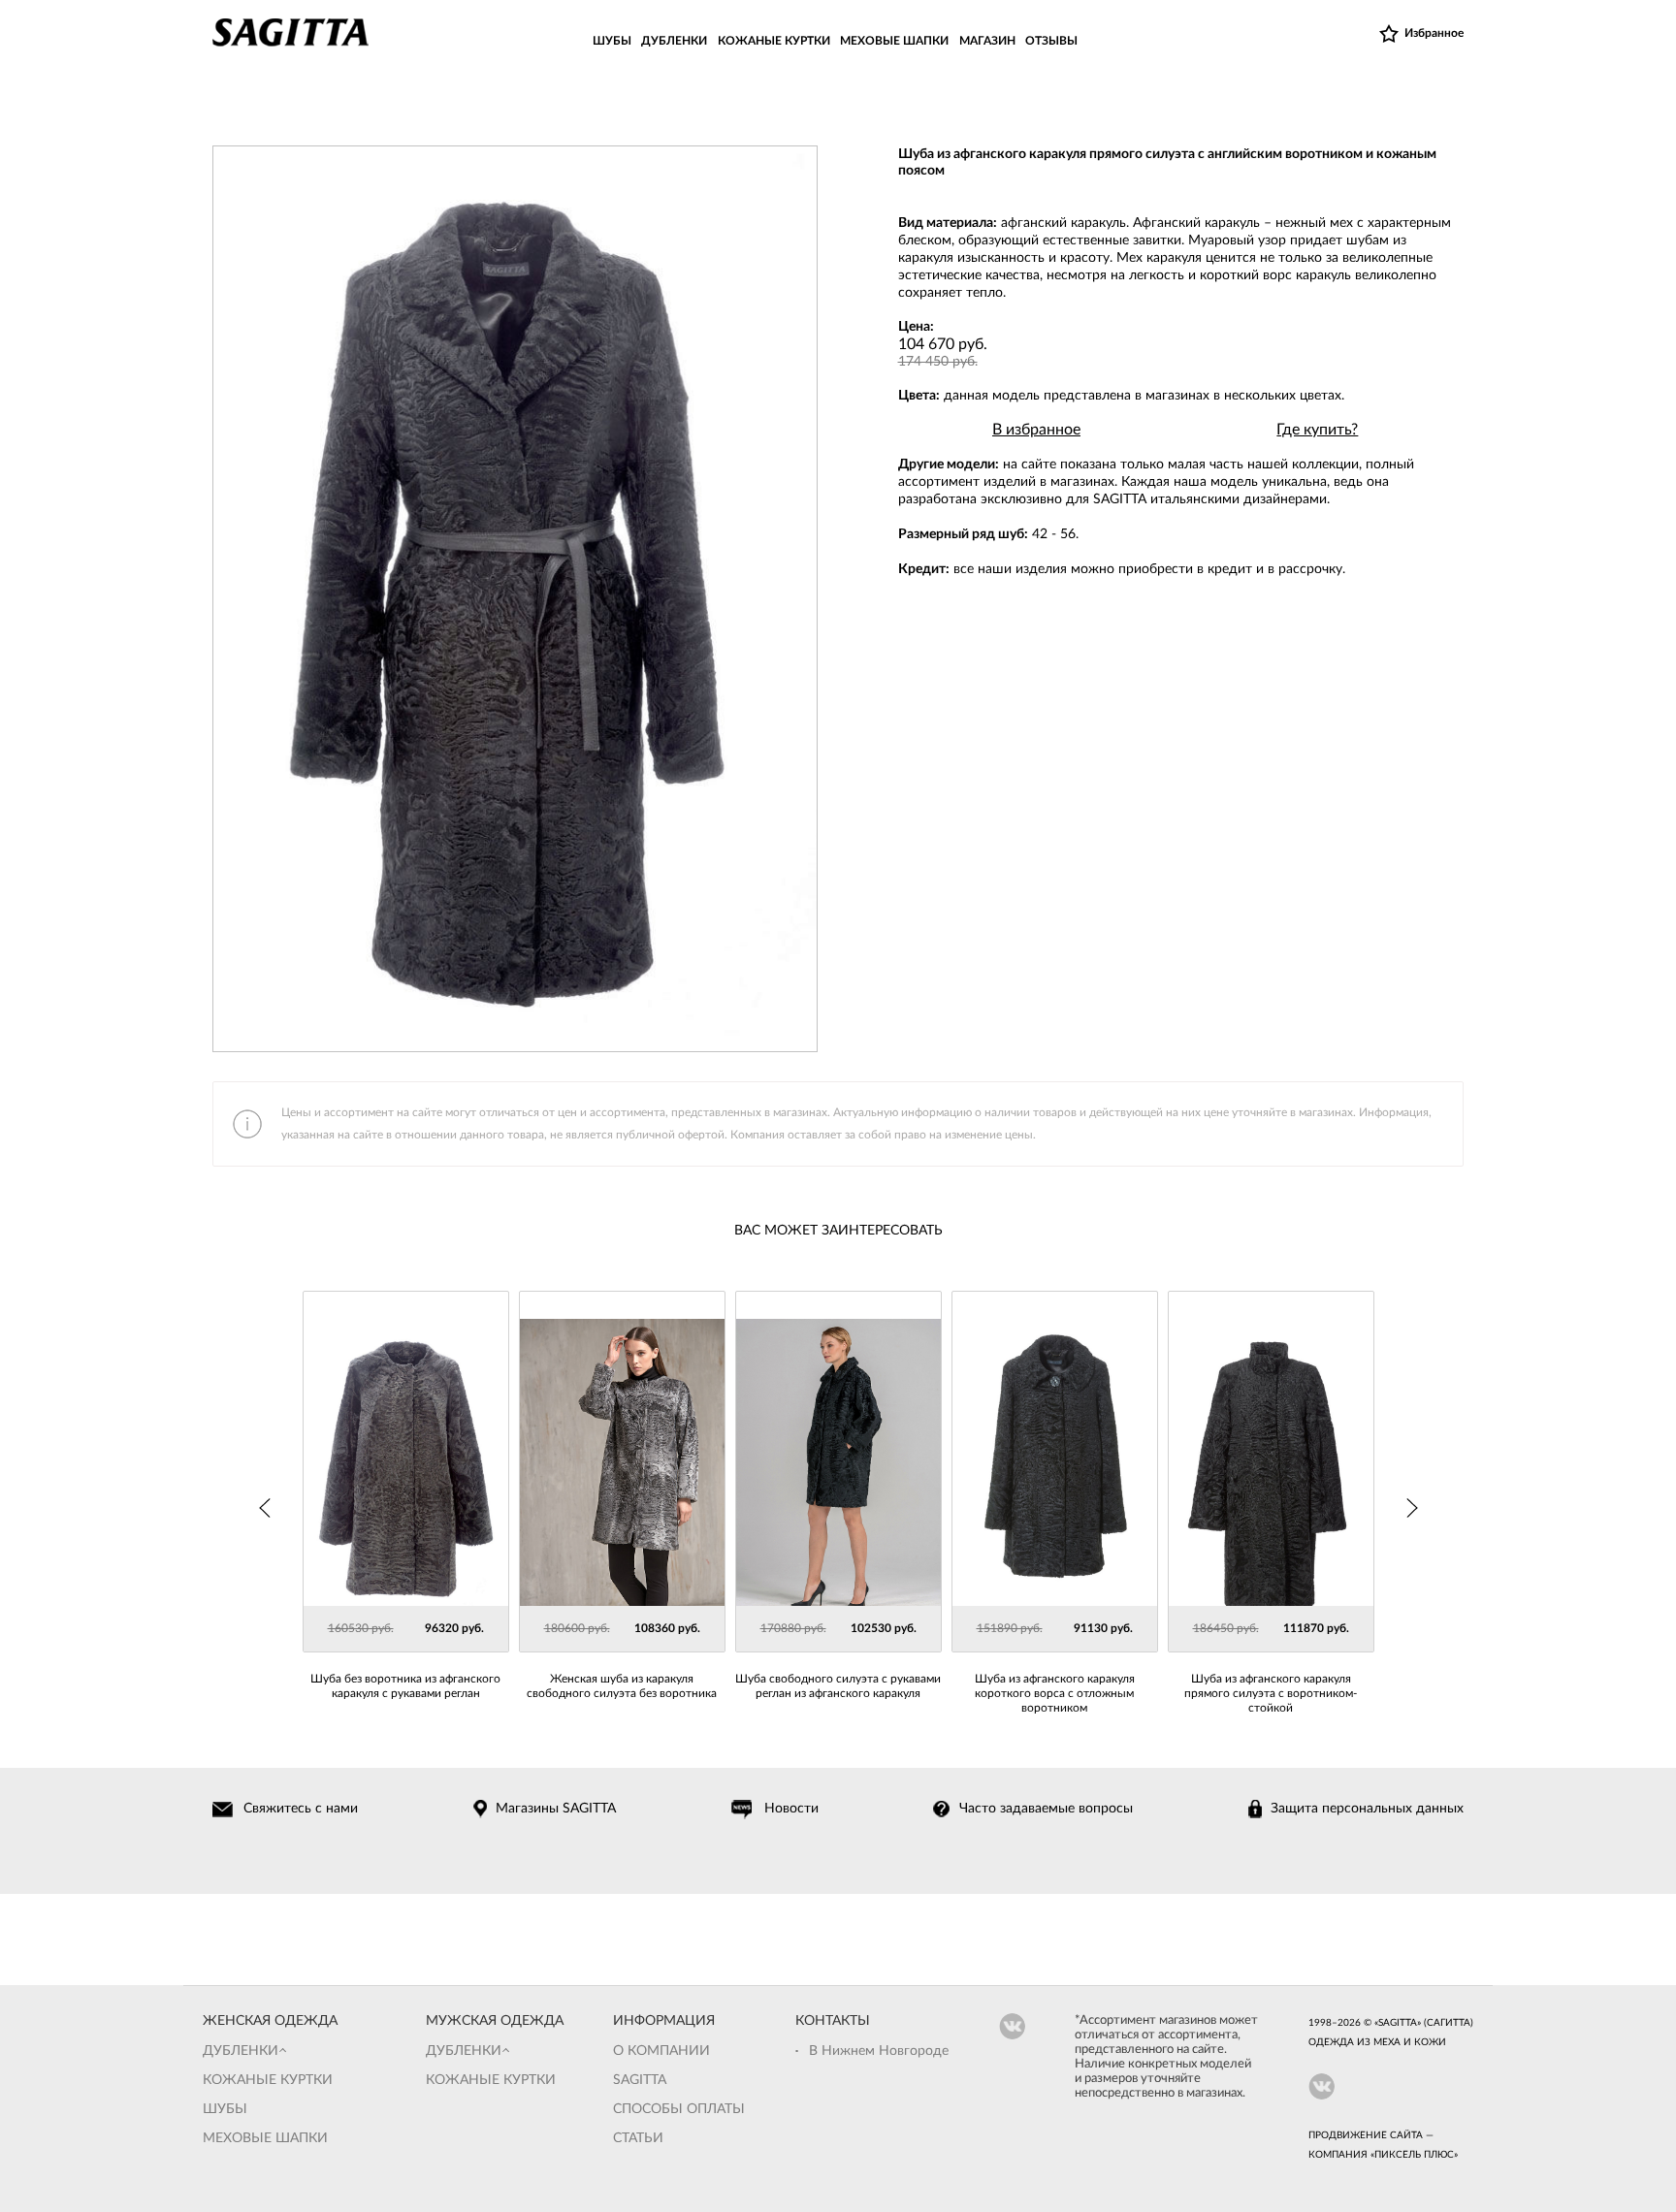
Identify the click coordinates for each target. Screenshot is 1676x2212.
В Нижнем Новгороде (879, 2051)
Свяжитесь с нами (301, 1809)
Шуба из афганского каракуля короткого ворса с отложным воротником (1055, 1693)
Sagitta (640, 2080)
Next (1411, 1508)
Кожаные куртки (268, 2080)
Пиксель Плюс (1414, 2155)
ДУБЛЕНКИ (674, 41)
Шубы (225, 2109)
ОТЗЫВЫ (1051, 41)
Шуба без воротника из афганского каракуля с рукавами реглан (405, 1686)
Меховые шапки (265, 2138)
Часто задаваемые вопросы (1046, 1809)
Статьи (638, 2138)
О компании (661, 2051)
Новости (791, 1809)
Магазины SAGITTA (556, 1809)
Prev (266, 1508)
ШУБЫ (612, 41)
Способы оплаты (679, 2109)
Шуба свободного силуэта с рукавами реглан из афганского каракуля (838, 1686)
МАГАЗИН (987, 41)
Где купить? (1317, 430)
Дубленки (241, 2051)
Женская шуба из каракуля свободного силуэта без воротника (622, 1686)
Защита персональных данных (1367, 1809)
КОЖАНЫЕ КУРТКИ (774, 41)
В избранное (1036, 430)
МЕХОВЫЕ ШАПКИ (894, 41)
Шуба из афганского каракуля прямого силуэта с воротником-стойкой (1271, 1693)
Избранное (1434, 33)
